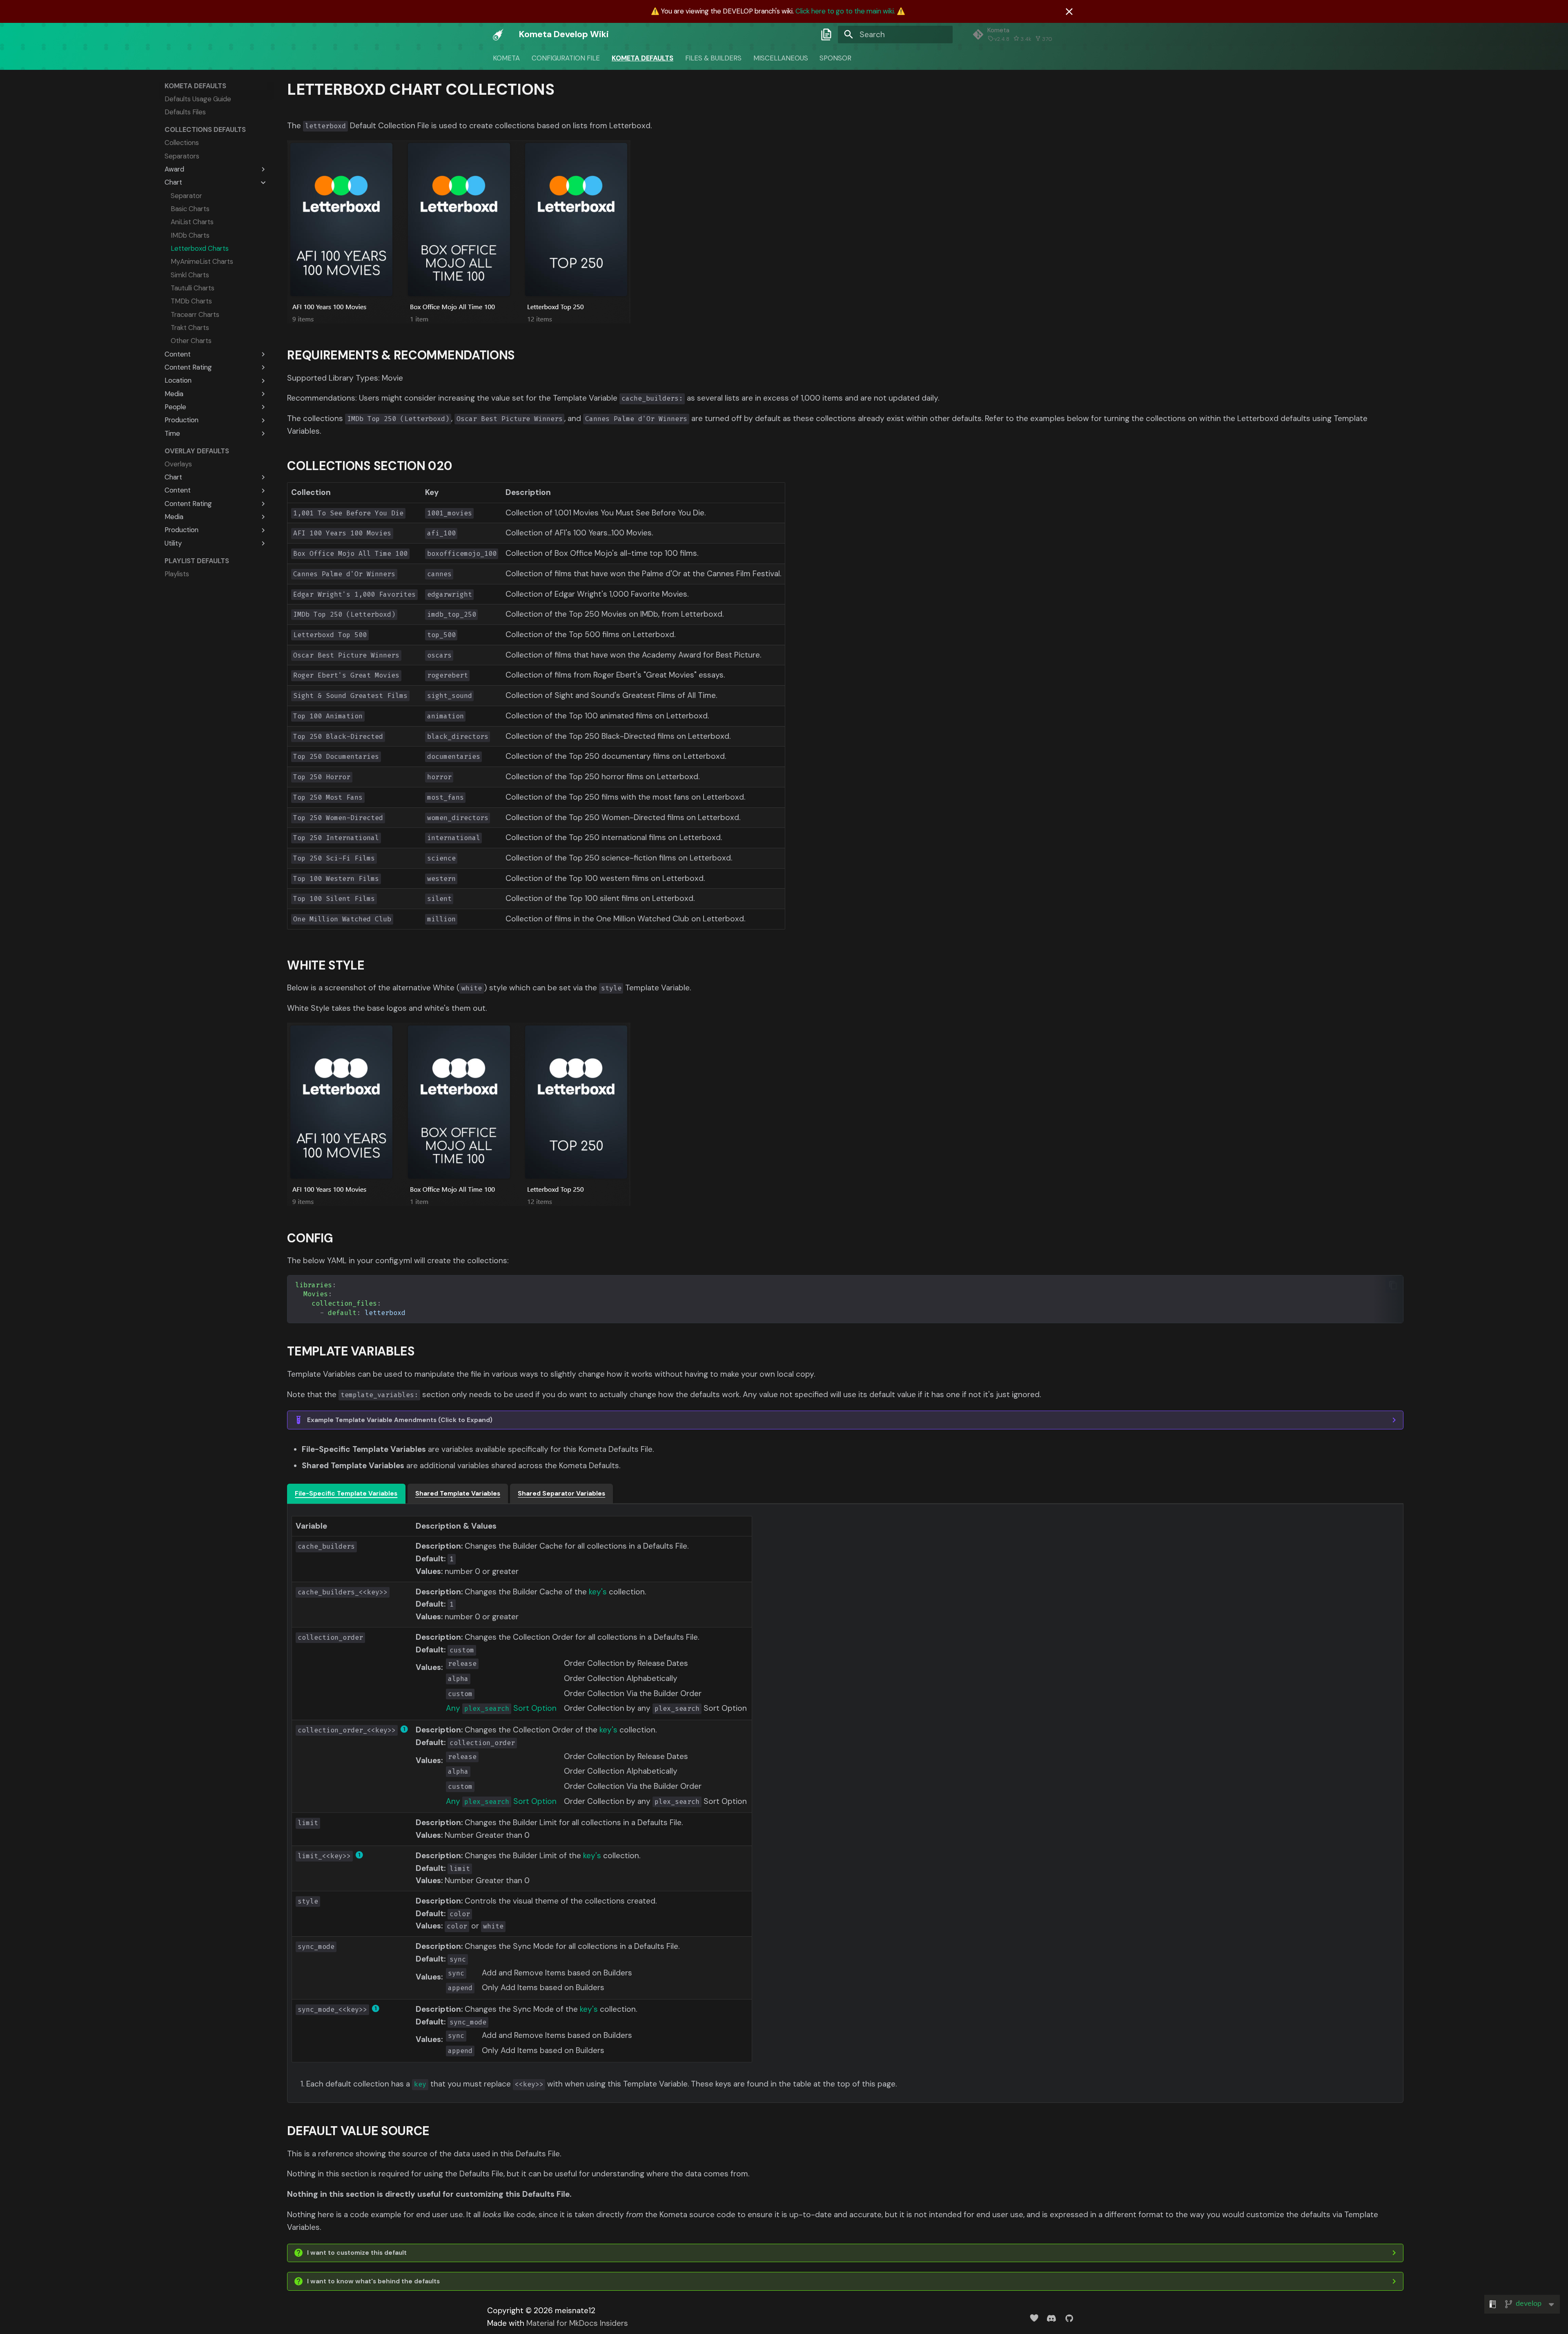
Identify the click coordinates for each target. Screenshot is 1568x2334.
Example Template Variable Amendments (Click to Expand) (400, 1420)
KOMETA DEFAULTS (643, 58)
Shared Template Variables (458, 1494)
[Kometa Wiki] (498, 34)
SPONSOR (835, 58)
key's (598, 1592)
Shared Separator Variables (561, 1494)
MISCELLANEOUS (780, 58)
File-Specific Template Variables (346, 1494)
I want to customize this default (357, 2253)
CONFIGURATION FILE (566, 58)
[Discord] (1051, 2318)
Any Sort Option (501, 1708)
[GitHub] (1069, 2318)
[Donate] (1034, 2318)
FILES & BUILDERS (713, 58)
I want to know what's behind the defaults (373, 2281)
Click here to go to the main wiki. (845, 11)
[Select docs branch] (826, 34)
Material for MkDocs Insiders (577, 2323)
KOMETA (506, 58)
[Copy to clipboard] (1393, 1285)
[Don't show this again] (1069, 12)
